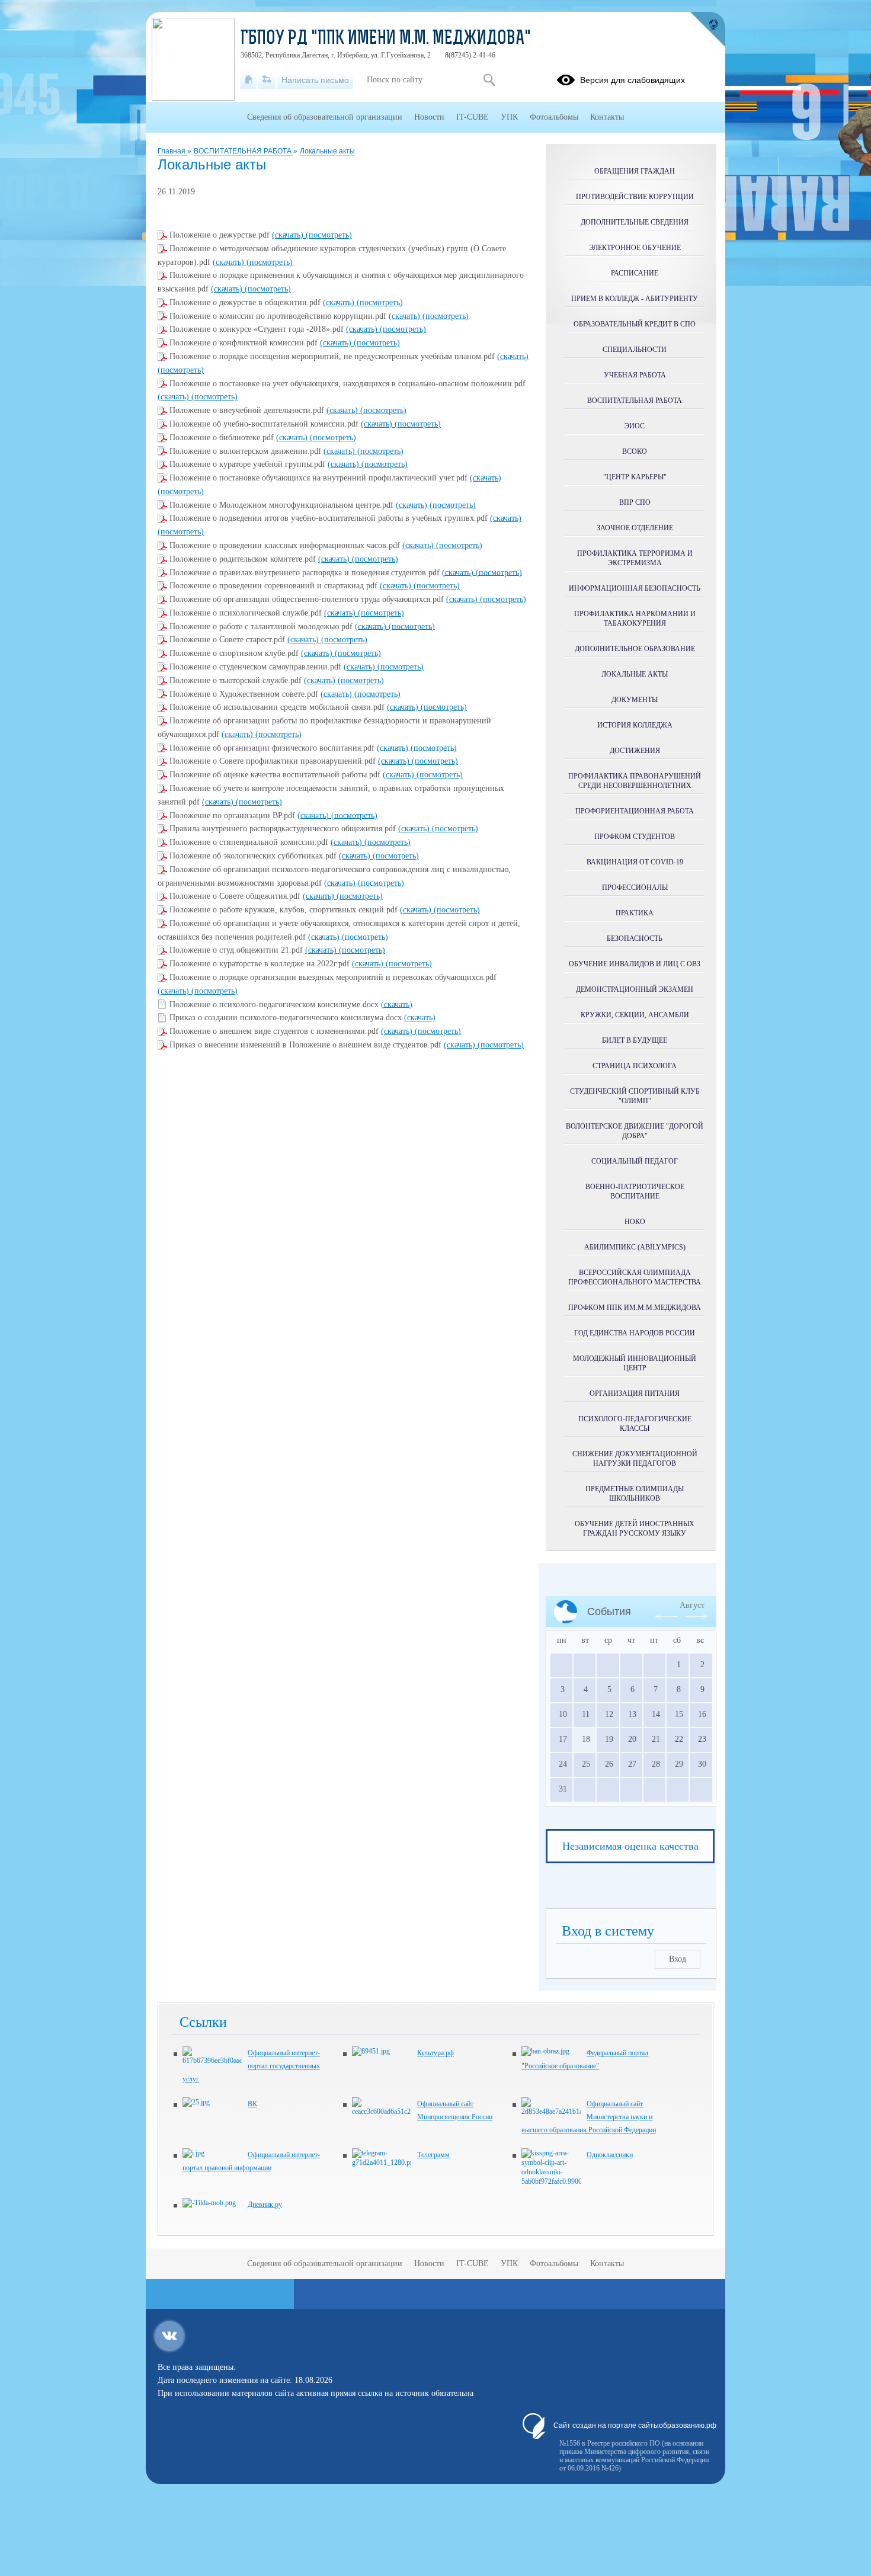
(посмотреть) (329, 235)
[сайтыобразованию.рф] (707, 30)
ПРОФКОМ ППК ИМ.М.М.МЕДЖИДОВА (635, 1308)
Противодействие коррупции (635, 197)
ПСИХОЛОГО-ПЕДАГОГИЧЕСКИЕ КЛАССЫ (635, 1424)
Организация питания (635, 1393)
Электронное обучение (635, 248)
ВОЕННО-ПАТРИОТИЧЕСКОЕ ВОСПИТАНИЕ (635, 1191)
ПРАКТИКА (635, 913)
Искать (489, 80)
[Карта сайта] (267, 80)
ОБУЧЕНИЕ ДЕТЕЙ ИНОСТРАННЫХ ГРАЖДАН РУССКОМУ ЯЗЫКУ (635, 1529)
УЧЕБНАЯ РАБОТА (635, 375)
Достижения (635, 751)
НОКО (635, 1222)
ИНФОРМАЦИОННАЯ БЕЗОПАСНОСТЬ (635, 588)
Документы (635, 700)
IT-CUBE (473, 117)
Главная (172, 151)
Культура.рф (435, 2053)
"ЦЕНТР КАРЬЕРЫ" (635, 477)
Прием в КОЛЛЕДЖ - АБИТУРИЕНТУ (635, 299)
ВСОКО (635, 451)
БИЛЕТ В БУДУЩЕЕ (635, 1040)
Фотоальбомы (554, 117)
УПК (509, 117)
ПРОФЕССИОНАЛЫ (635, 887)
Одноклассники (610, 2155)
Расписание (635, 273)
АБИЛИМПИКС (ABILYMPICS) (635, 1247)
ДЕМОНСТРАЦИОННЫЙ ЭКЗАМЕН (635, 989)
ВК (252, 2104)
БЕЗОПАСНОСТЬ (635, 938)
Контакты (607, 117)
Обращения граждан (635, 171)
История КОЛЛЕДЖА (635, 725)
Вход (678, 1959)
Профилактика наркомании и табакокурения (635, 619)
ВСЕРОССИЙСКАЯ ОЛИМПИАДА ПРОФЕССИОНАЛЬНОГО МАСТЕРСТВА (635, 1277)
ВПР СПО (635, 502)
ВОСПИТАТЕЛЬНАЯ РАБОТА (244, 151)
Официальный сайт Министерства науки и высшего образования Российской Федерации (589, 2117)
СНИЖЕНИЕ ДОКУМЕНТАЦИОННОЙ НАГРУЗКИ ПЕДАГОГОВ (635, 1459)
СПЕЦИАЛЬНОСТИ (635, 350)
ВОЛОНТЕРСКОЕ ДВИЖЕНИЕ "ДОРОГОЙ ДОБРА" (635, 1131)
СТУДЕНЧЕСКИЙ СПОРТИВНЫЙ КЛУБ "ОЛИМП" (635, 1096)
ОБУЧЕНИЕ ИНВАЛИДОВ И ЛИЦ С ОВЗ (635, 964)
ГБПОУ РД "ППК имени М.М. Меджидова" (386, 39)
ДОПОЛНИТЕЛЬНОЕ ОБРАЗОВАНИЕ (635, 649)
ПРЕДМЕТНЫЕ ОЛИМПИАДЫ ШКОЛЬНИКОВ (635, 1494)
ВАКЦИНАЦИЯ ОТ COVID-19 (635, 862)
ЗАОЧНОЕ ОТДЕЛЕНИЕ (635, 528)
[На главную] (249, 80)
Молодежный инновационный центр (635, 1363)
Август (692, 1605)
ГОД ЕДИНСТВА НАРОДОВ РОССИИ (635, 1333)
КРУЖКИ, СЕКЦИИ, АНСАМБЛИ (635, 1015)
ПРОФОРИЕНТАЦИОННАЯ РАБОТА (635, 811)
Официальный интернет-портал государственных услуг (251, 2066)
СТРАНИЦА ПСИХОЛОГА (635, 1066)
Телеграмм (433, 2155)
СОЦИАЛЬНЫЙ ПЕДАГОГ (635, 1161)
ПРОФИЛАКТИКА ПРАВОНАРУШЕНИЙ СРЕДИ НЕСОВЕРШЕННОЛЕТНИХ (635, 781)
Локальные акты (327, 151)
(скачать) (289, 235)
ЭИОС (635, 426)
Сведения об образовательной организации (325, 117)
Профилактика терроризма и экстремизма (635, 558)
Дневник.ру (265, 2205)
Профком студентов (635, 837)
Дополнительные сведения (635, 222)
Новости (429, 117)
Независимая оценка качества (630, 1846)
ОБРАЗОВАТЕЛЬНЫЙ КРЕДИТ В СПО (635, 324)
